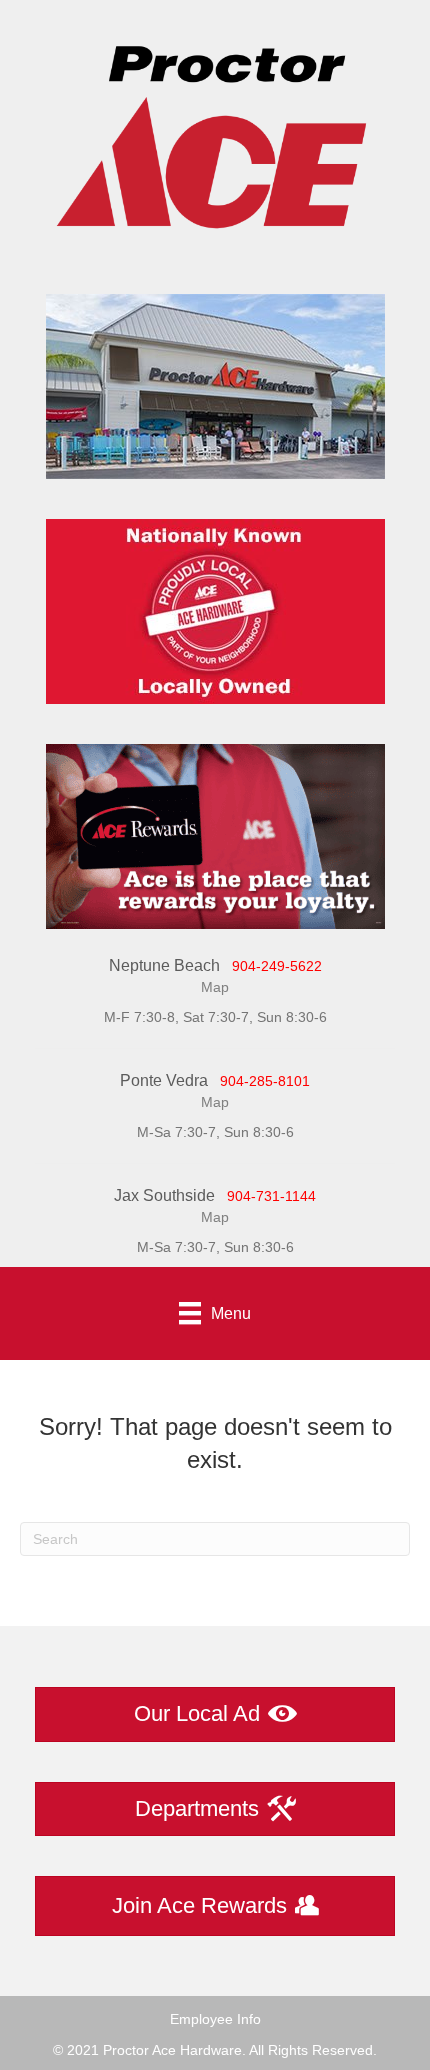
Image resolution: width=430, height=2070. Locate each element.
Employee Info (215, 2019)
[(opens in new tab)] (215, 835)
